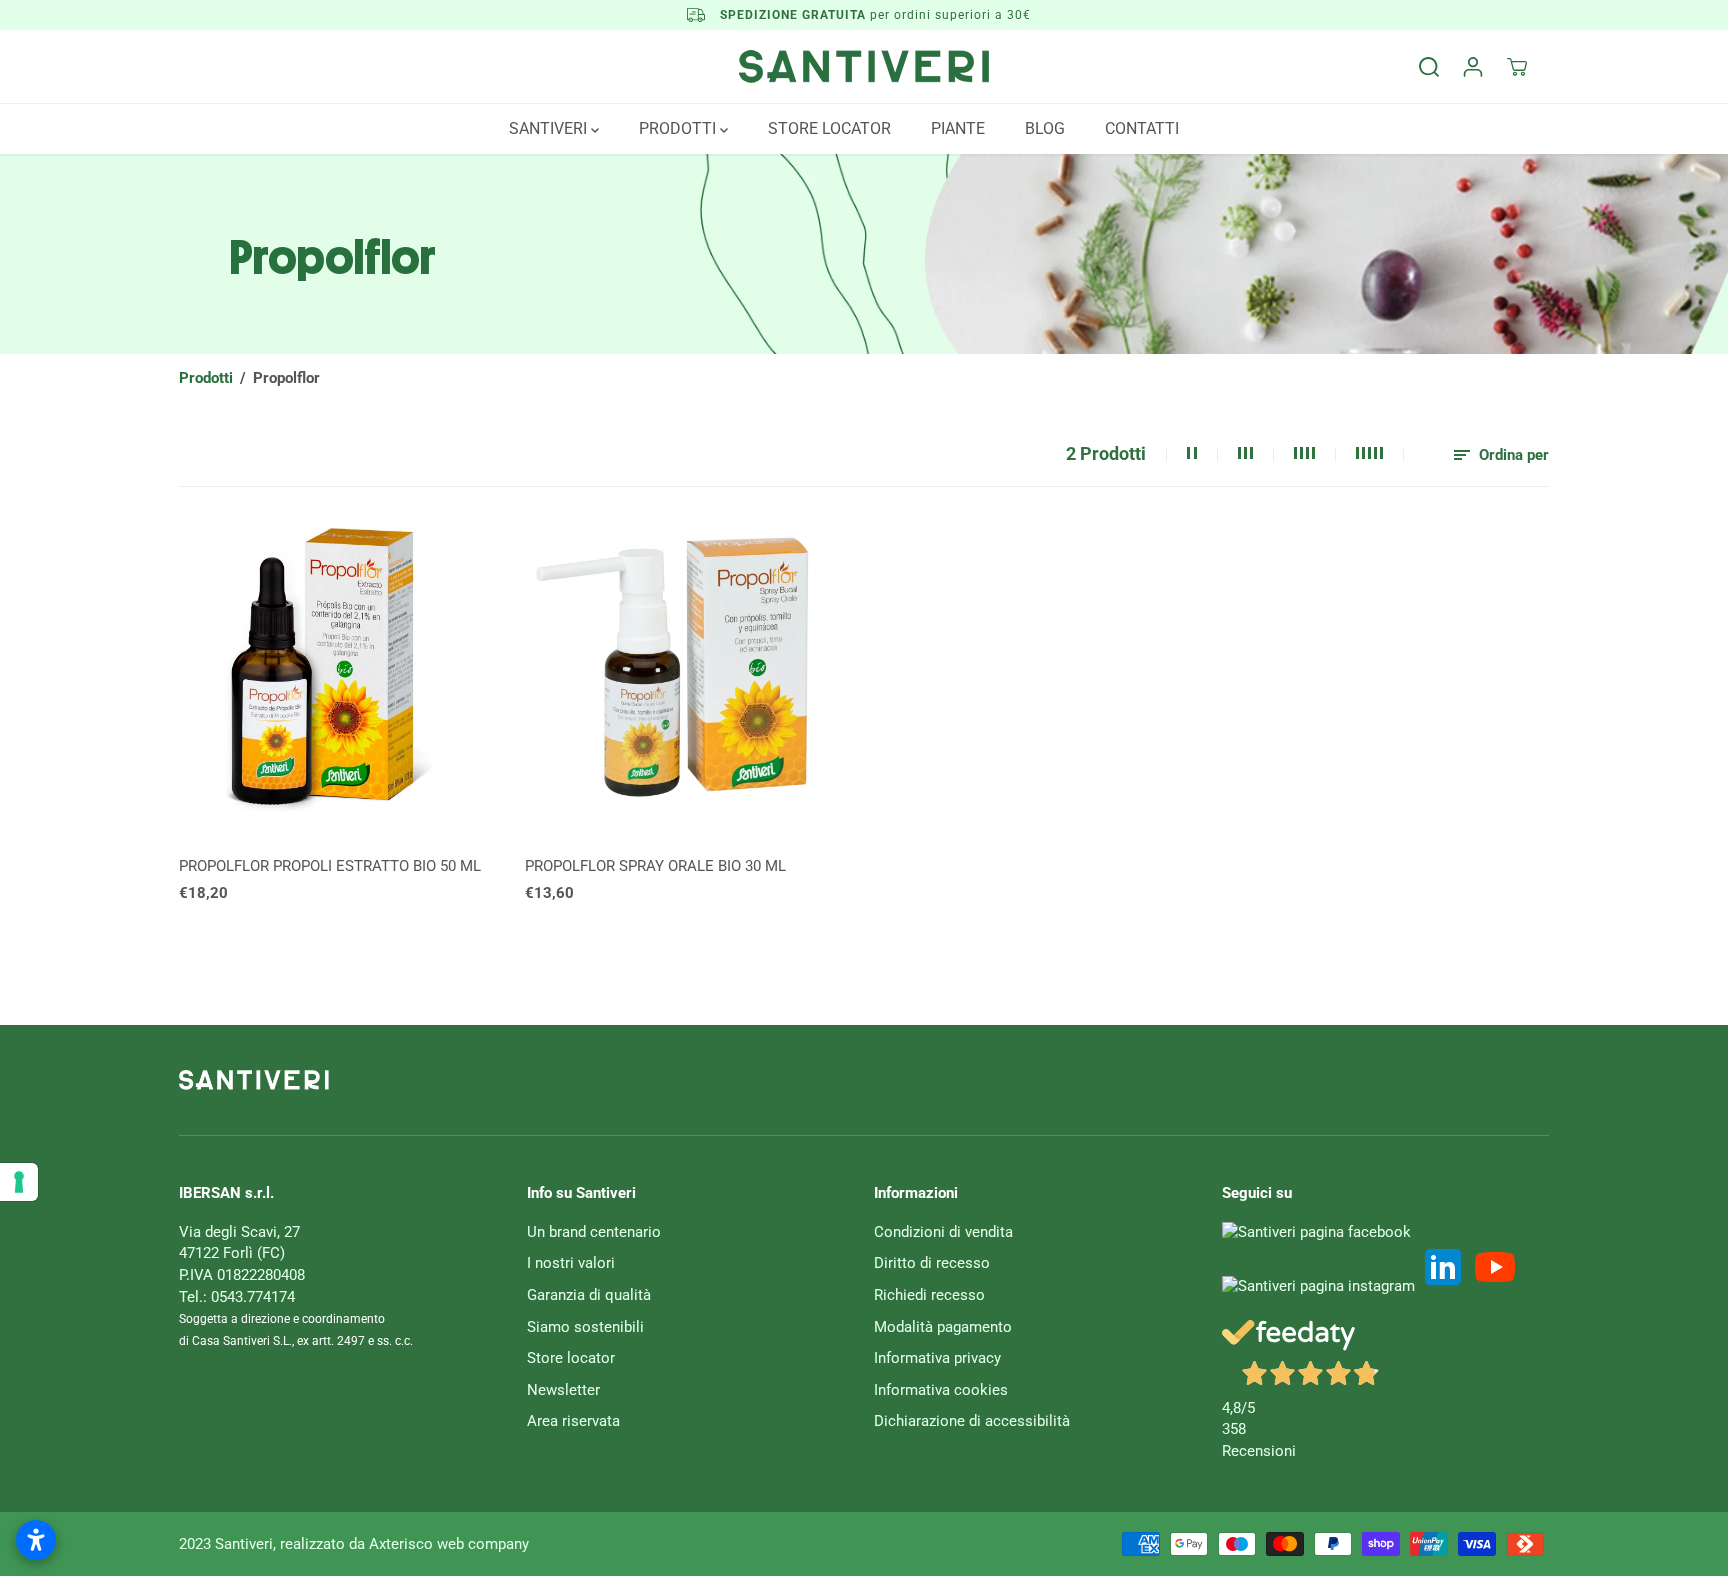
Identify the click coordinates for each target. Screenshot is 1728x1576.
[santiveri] (864, 66)
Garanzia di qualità (589, 1295)
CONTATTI (1142, 128)
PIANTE (958, 128)
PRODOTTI (679, 128)
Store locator (571, 1358)
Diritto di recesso (932, 1263)
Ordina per (1512, 455)
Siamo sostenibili (585, 1327)
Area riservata (573, 1421)
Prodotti (206, 378)
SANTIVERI (550, 128)
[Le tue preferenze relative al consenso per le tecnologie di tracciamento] (19, 1182)
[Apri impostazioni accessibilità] (36, 1540)
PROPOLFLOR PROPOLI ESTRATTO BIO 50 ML (330, 866)
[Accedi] (1473, 67)
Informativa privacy (937, 1358)
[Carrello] (1517, 67)
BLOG (1045, 128)
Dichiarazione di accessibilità (972, 1421)
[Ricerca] (1429, 67)
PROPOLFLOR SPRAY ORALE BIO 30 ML (655, 866)
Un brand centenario (594, 1232)
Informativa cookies (941, 1390)
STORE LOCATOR (829, 128)
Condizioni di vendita (943, 1232)
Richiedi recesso (929, 1295)
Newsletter (563, 1390)
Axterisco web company (449, 1544)
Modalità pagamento (943, 1327)
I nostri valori (571, 1263)
